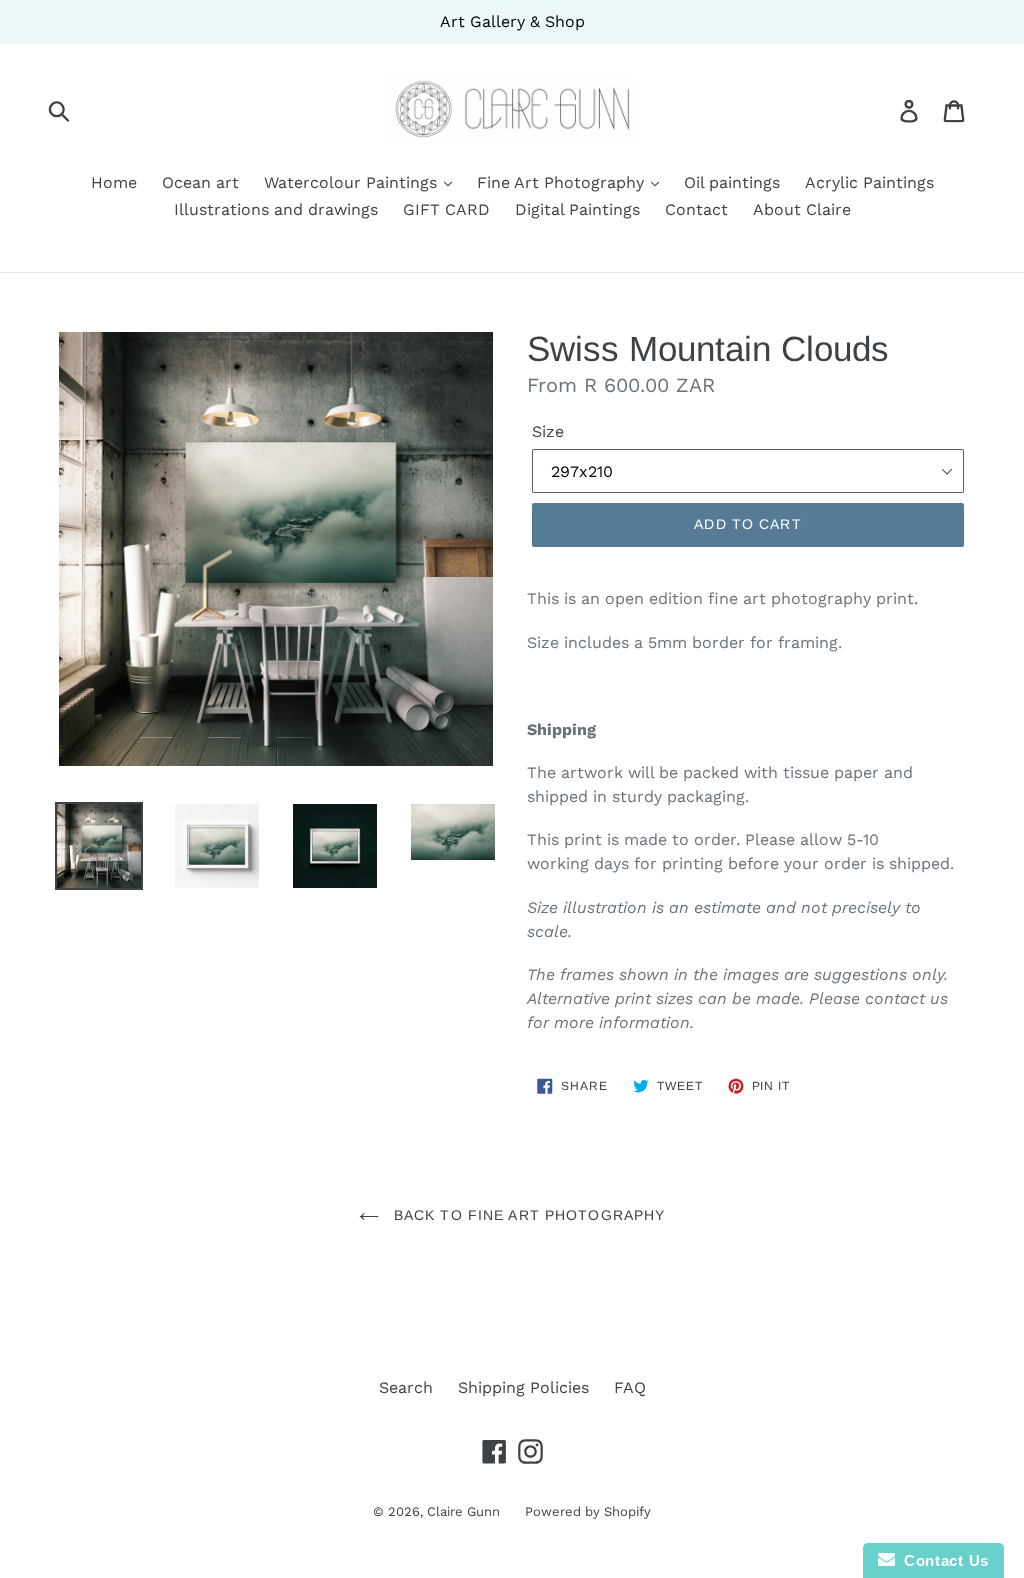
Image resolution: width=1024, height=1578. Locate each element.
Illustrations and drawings (276, 209)
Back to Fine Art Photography (527, 1215)
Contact (696, 209)
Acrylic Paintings (869, 182)
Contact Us (942, 1560)
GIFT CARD (446, 209)
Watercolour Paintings (353, 182)
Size (548, 431)
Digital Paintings (577, 209)
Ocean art (200, 182)
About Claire (802, 209)
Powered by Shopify (588, 1511)
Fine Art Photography (563, 182)
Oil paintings (732, 182)
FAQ (630, 1387)
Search (406, 1387)
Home (114, 182)
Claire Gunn (463, 1511)
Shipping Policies (523, 1387)
